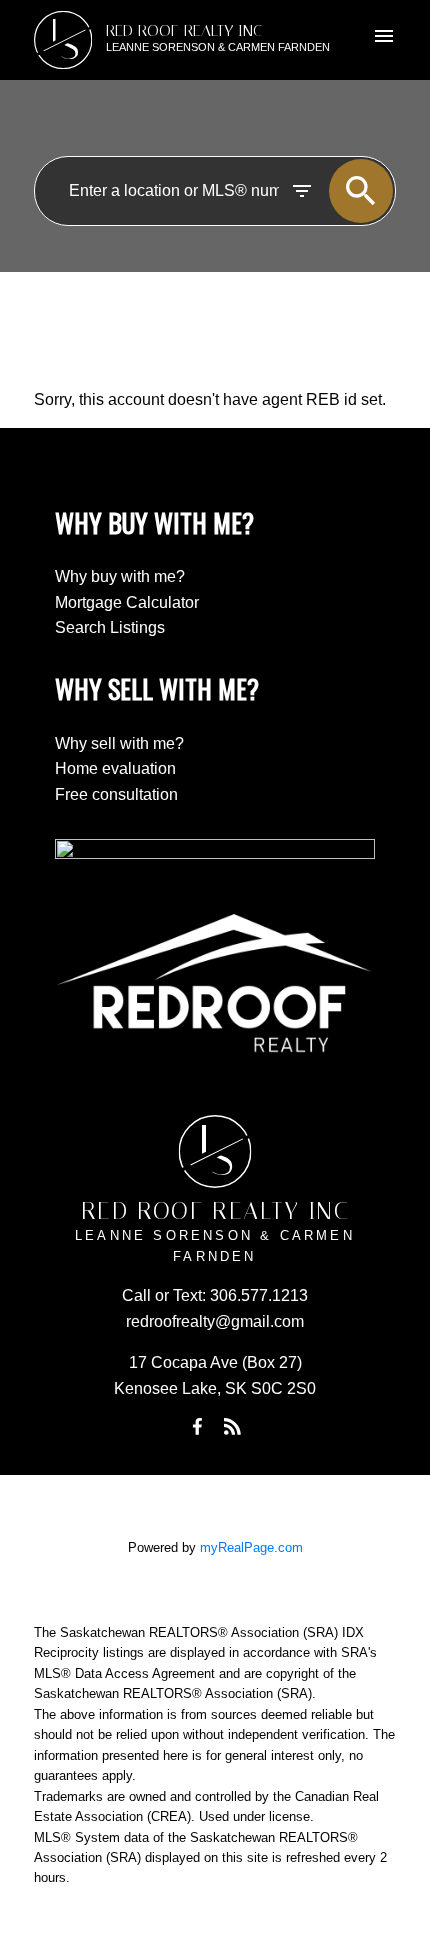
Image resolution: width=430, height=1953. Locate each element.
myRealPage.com (251, 1547)
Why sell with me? (119, 743)
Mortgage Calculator (127, 602)
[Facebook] (198, 1427)
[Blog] (232, 1427)
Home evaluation (115, 768)
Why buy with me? (120, 576)
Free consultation (116, 794)
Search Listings (110, 627)
